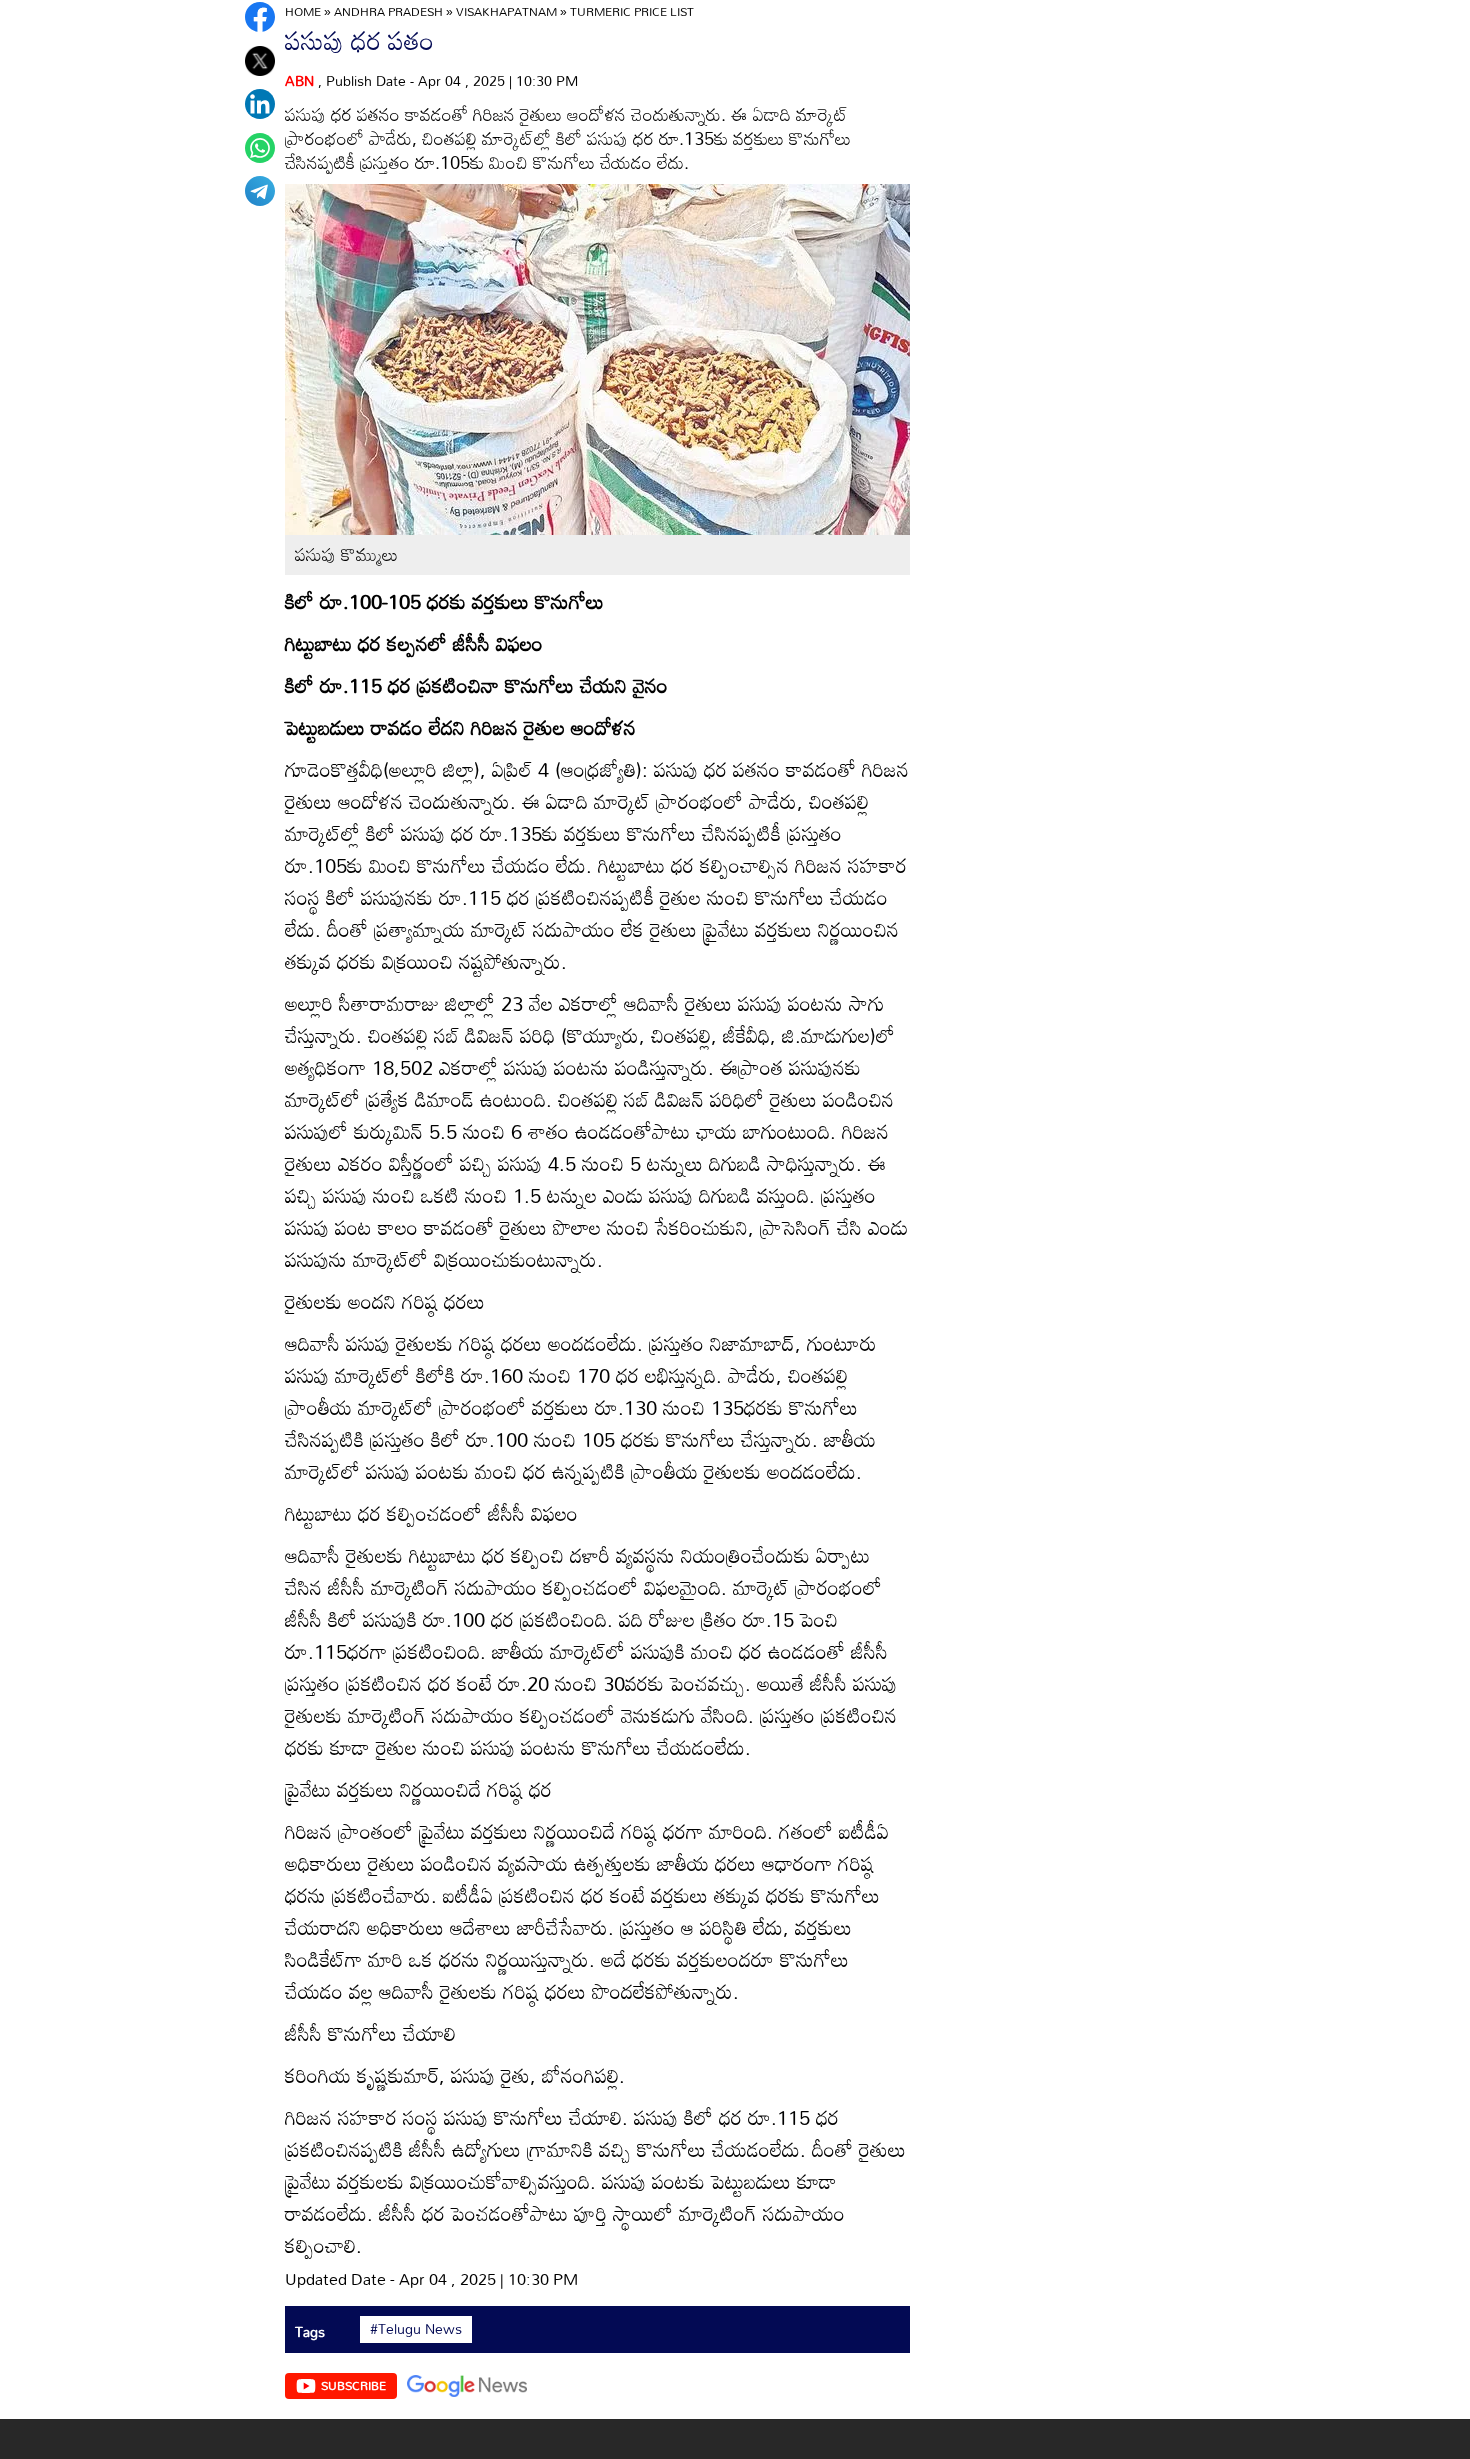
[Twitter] (260, 61)
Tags (310, 2331)
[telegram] (260, 191)
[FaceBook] (260, 17)
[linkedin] (260, 104)
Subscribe (353, 2385)
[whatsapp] (260, 148)
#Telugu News (416, 2329)
